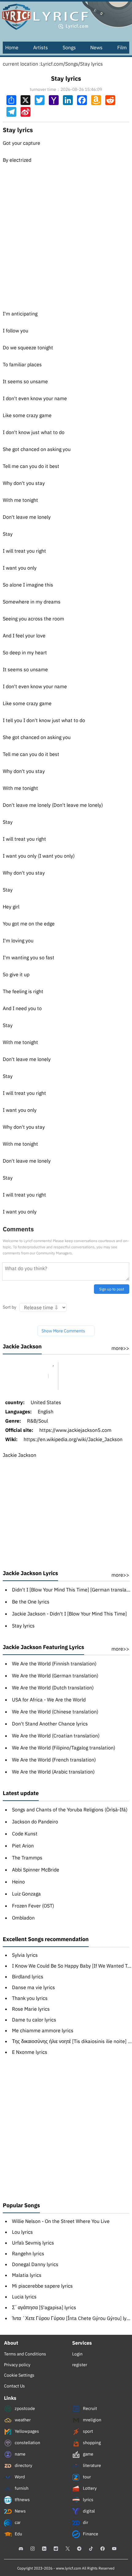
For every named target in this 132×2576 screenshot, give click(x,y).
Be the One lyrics (31, 1602)
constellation (27, 2443)
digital (88, 2511)
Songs (69, 47)
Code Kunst (25, 1834)
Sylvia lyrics (25, 1955)
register (80, 2365)
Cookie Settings (19, 2375)
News (96, 47)
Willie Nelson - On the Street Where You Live (61, 2221)
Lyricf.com (52, 64)
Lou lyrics (22, 2232)
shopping (91, 2443)
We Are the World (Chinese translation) (55, 1712)
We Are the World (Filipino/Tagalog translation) (64, 1748)
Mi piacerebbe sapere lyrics (42, 2286)
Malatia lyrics (27, 2275)
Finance (90, 2534)
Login (77, 2354)
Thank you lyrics (30, 1998)
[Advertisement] (66, 232)
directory (23, 2465)
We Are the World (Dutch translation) (53, 1688)
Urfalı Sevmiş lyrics (33, 2243)
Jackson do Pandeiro (35, 1822)
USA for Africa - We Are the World (49, 1700)
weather (22, 2420)
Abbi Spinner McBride (36, 1870)
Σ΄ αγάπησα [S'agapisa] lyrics (44, 2307)
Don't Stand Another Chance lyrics (50, 1724)
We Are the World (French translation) (54, 1760)
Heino (18, 1882)
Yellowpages (26, 2431)
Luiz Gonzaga (26, 1894)
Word (19, 2477)
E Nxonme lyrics (30, 2052)
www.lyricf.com (68, 2568)
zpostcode (24, 2408)
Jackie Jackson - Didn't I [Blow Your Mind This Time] (69, 1614)
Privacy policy (17, 2365)
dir (85, 2522)
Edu (18, 2534)
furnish (21, 2488)
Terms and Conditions (25, 2354)
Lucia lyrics (24, 2297)
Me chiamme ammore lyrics (43, 2030)
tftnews (22, 2500)
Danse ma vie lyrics (33, 1987)
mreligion (92, 2420)
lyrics (88, 2500)
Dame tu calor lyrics (34, 2020)
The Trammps (27, 1858)
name (20, 2454)
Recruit (89, 2408)
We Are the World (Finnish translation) (54, 1664)
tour (86, 2477)
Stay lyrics (91, 64)
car (17, 2522)
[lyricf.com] (66, 15)
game (88, 2454)
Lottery (89, 2488)
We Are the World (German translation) (55, 1676)
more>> (120, 1348)
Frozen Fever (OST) (33, 1906)
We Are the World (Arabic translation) (53, 1772)
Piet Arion (23, 1846)
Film (122, 47)
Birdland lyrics (28, 1977)
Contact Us (14, 2386)
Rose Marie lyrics (31, 2009)
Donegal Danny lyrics (35, 2264)
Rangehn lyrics (28, 2253)
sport (87, 2431)
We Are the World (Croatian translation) (56, 1736)
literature (91, 2465)
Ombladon (23, 1918)
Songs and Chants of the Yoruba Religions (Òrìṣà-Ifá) (70, 1810)
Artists (41, 47)
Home (12, 47)
